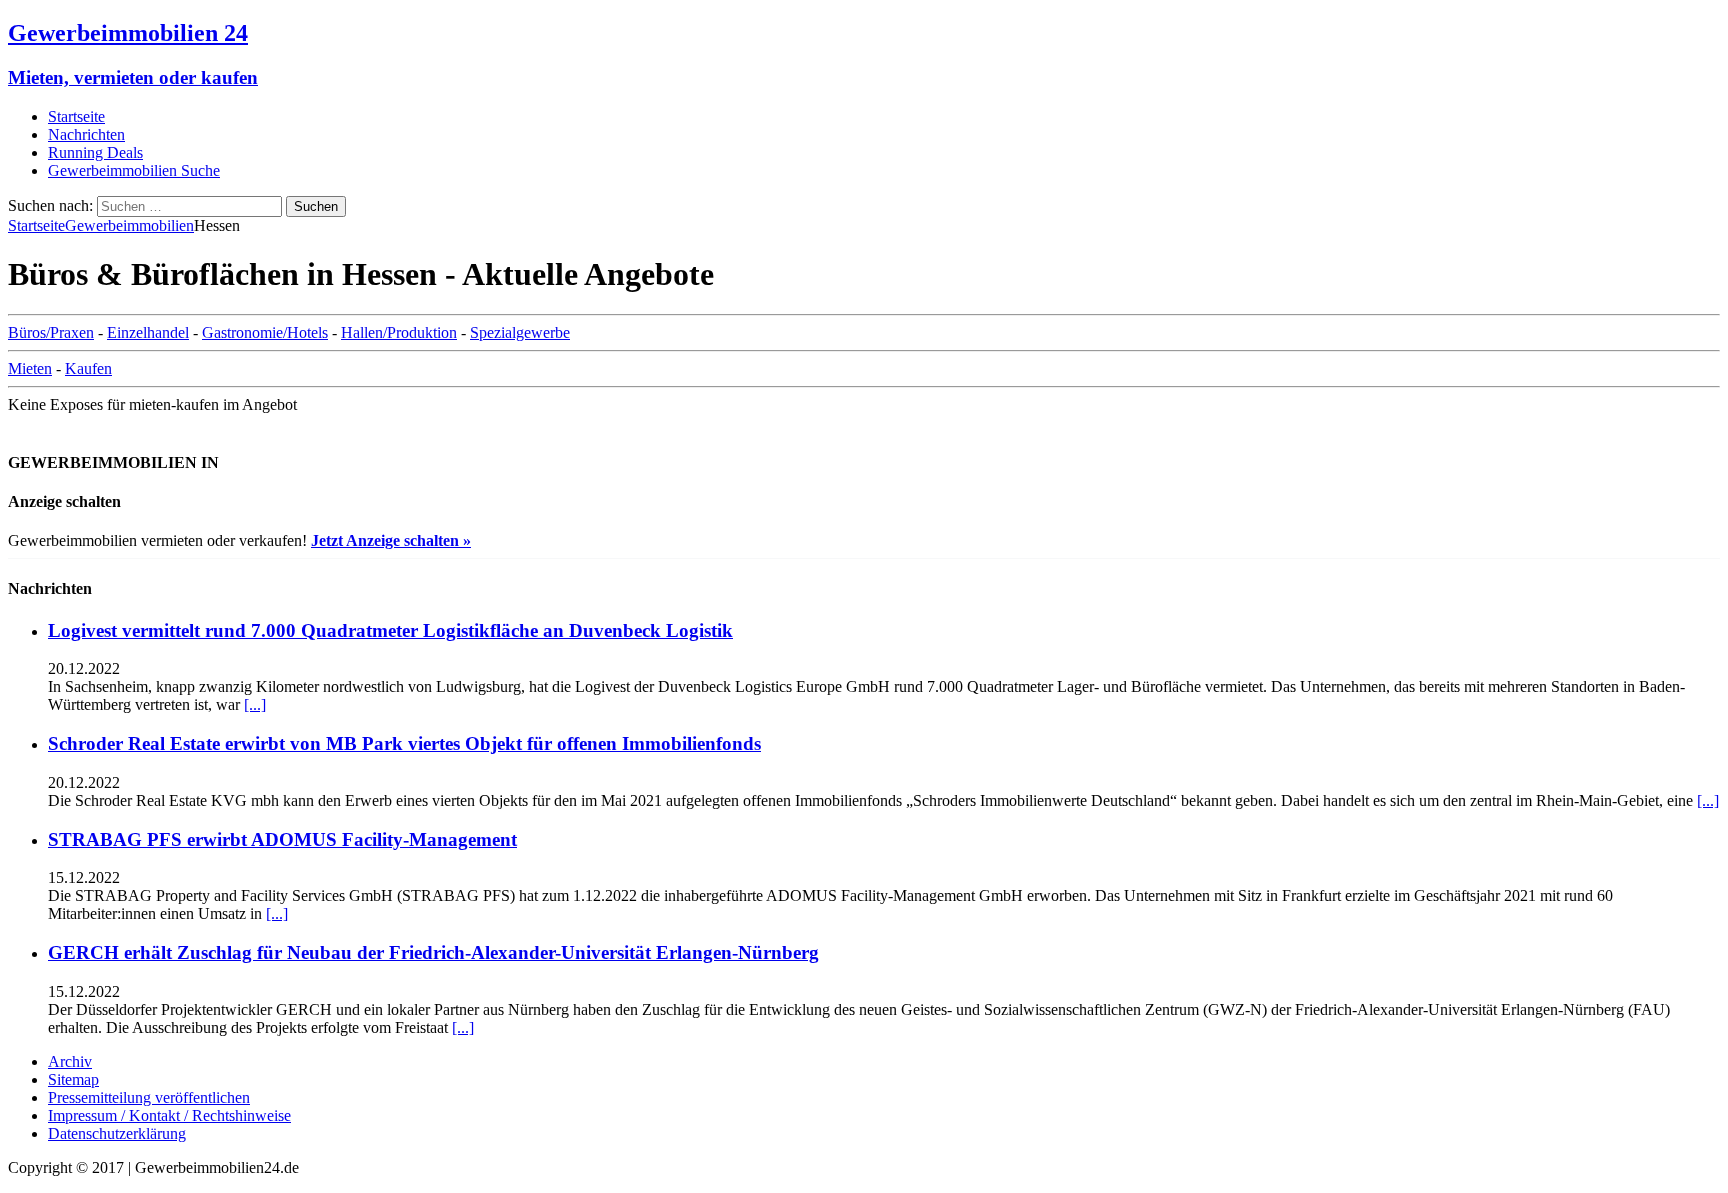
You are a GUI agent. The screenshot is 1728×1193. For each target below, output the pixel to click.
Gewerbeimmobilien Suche (134, 170)
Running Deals (95, 152)
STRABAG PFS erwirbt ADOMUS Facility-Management (282, 839)
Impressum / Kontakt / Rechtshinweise (169, 1115)
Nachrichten (86, 134)
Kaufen (88, 368)
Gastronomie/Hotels (265, 332)
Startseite (76, 116)
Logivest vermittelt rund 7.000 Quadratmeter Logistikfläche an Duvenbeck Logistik (390, 630)
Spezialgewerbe (520, 332)
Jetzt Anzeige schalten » (391, 540)
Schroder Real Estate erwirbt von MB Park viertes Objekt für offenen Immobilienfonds (404, 743)
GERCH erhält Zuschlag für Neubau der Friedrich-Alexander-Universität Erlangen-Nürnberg (433, 952)
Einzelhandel (148, 332)
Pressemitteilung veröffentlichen (149, 1097)
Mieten (30, 368)
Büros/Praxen (51, 332)
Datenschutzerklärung (117, 1133)
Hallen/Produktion (399, 332)
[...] (255, 704)
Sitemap (73, 1079)
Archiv (70, 1061)
